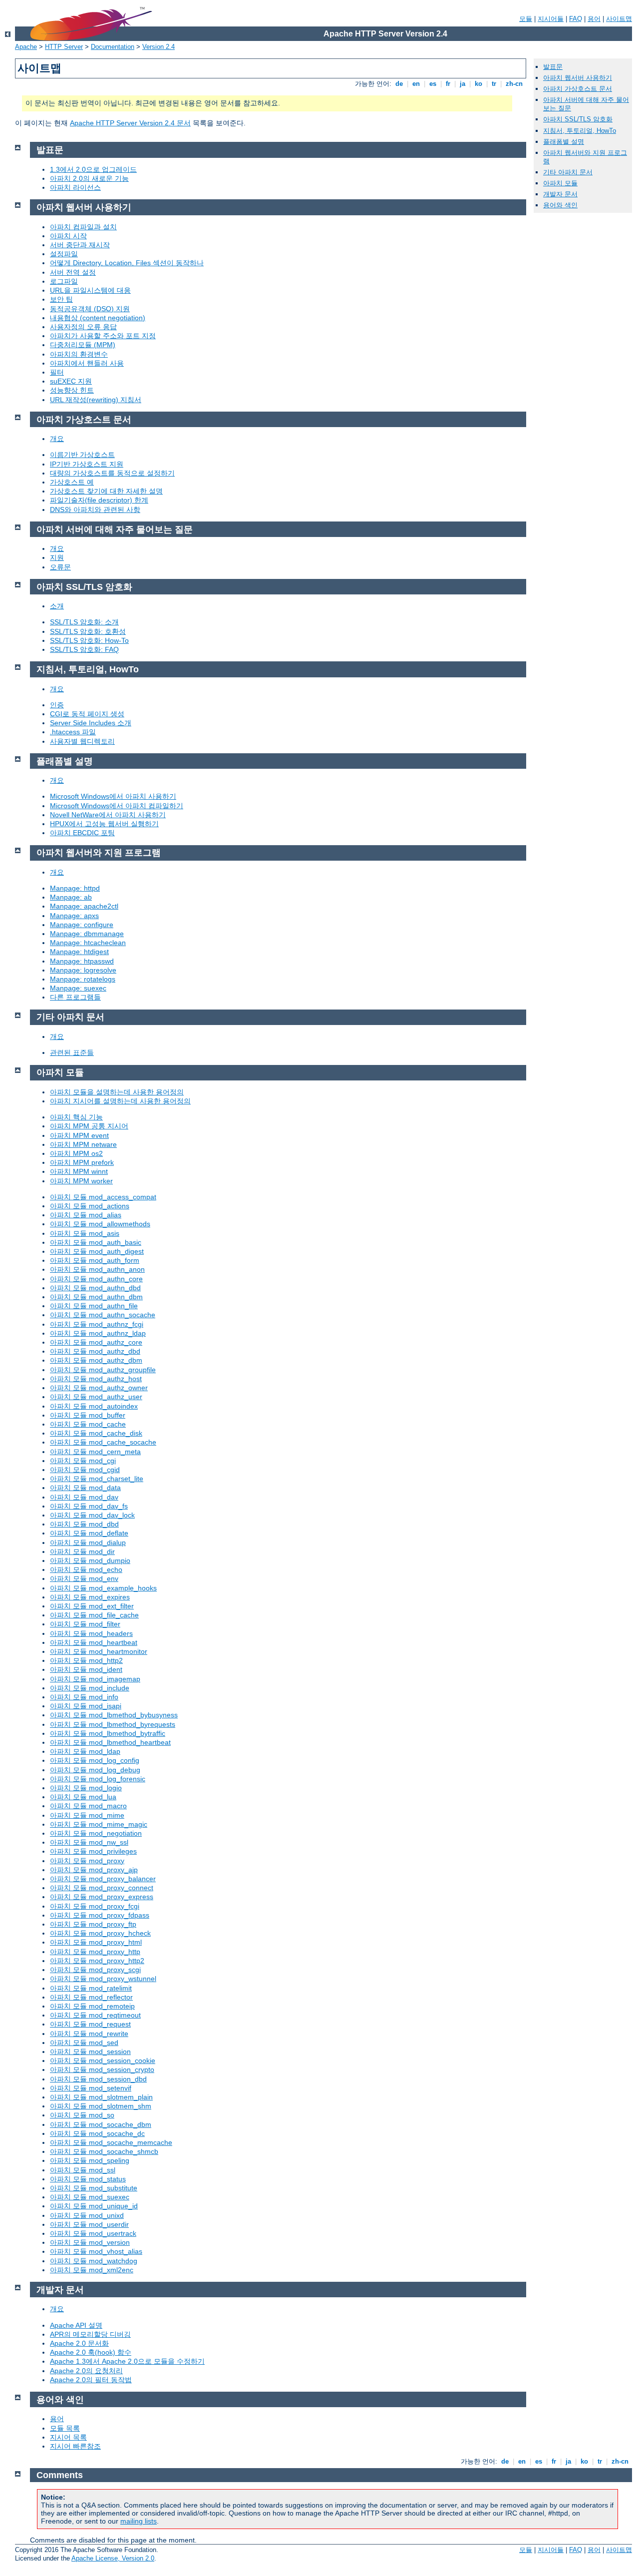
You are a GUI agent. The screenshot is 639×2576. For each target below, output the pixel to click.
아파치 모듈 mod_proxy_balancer (103, 1879)
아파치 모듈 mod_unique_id (94, 2206)
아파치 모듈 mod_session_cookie (103, 2061)
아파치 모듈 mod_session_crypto (102, 2069)
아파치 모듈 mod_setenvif (91, 2088)
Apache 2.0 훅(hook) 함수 (91, 2352)
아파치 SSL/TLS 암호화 (578, 119)
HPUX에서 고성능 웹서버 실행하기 (104, 824)
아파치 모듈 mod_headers (91, 1633)
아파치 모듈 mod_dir (82, 1551)
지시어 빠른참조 (75, 2446)
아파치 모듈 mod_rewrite (89, 2034)
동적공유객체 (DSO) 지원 (90, 309)
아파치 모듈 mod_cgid (85, 1470)
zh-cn (514, 84)
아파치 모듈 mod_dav (84, 1497)
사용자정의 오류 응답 (83, 327)
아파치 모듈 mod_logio (86, 1788)
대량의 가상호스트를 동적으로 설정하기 (112, 473)
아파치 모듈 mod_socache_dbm (101, 2124)
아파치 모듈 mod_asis (85, 1233)
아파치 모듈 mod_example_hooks (103, 1588)
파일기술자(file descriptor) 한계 (99, 500)
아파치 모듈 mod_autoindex (94, 1406)
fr (448, 84)
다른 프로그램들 (75, 997)
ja (463, 84)
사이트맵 (619, 19)
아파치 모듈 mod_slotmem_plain (101, 2097)
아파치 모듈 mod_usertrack (93, 2233)
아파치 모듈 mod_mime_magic (99, 1824)
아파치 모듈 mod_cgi (83, 1461)
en (416, 84)
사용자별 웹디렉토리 (82, 741)
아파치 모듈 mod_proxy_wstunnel (103, 1979)
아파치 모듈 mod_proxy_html (96, 1942)
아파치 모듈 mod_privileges (93, 1851)
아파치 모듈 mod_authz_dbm (96, 1360)
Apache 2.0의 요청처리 (86, 2371)
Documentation (113, 47)
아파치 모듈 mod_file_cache (94, 1615)
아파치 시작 (68, 236)
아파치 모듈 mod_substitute (94, 2188)
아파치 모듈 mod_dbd (84, 1524)
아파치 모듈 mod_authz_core (96, 1342)
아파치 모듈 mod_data (85, 1488)
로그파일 (64, 281)
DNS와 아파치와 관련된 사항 (95, 510)
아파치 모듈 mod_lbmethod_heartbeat (110, 1742)
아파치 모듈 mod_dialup (88, 1543)
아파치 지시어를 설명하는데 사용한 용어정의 (120, 1101)
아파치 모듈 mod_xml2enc (92, 2270)
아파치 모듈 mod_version (90, 2242)
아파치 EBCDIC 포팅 (82, 833)
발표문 (553, 67)
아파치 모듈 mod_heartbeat (94, 1642)
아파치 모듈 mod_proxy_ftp (93, 1924)
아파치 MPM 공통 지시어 (89, 1126)
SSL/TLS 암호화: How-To (89, 640)
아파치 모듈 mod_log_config (95, 1760)
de (399, 84)
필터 (57, 372)
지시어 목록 (68, 2437)
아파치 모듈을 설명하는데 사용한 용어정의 (117, 1092)
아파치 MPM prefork (82, 1162)
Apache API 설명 (76, 2325)
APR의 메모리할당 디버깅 (90, 2334)
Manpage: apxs (74, 916)
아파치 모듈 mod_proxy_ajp (94, 1870)
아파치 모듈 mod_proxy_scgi (95, 1970)
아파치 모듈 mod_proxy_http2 (97, 1961)
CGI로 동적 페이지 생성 (87, 714)
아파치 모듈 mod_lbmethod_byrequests (113, 1724)
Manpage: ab (71, 897)
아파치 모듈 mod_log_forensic (98, 1779)
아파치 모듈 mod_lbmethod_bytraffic (108, 1733)
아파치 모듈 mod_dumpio (90, 1560)
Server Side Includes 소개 (91, 723)
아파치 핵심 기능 (76, 1117)
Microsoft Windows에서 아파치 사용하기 (113, 796)
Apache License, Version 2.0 (113, 2558)
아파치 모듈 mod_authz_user (96, 1397)
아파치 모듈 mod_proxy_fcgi (95, 1906)
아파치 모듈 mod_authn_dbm (96, 1297)
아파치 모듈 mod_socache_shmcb (104, 2151)
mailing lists (139, 2521)
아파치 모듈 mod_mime (87, 1815)
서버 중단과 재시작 (80, 245)
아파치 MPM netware (83, 1144)
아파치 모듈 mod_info (84, 1697)
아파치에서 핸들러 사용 (87, 363)
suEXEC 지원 (71, 381)
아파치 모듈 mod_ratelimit (91, 1988)
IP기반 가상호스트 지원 (87, 464)
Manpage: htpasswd (82, 961)
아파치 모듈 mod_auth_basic (96, 1242)
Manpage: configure (82, 925)
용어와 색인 (560, 205)
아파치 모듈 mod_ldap (85, 1751)
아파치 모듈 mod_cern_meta (95, 1452)
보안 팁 (61, 299)
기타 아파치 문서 (568, 172)
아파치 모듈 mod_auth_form (95, 1260)
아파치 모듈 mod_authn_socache (103, 1315)
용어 (594, 19)
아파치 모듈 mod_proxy (87, 1861)
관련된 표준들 (72, 1052)
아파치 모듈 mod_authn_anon (97, 1269)
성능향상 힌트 (72, 390)
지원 (57, 557)
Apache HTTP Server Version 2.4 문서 (130, 123)
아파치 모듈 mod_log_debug (95, 1770)
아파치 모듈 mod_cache (88, 1424)
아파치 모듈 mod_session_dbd (98, 2079)
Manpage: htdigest (79, 952)
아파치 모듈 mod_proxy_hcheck (100, 1933)
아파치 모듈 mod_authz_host (96, 1379)
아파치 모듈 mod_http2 (86, 1660)
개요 (57, 439)
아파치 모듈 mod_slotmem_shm (101, 2106)
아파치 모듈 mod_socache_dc (97, 2133)
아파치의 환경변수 (79, 354)
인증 (57, 705)
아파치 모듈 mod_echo (86, 1569)
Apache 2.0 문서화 (79, 2343)
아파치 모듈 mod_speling (90, 2160)
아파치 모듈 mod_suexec (90, 2197)
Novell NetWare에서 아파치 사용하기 (108, 815)
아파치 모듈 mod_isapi (86, 1706)
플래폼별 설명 (564, 142)
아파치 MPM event (79, 1135)
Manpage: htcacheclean (88, 943)
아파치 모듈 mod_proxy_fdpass (100, 1915)
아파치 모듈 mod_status (88, 2179)
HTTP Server (64, 47)
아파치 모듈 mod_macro (88, 1806)
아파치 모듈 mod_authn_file (94, 1306)
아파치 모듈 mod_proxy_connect (102, 1888)
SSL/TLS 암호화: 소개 (84, 622)
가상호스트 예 (72, 482)
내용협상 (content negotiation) (98, 318)
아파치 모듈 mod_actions (90, 1206)
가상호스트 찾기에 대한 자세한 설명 (106, 491)
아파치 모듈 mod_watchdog (94, 2261)
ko (479, 84)
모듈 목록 (65, 2428)
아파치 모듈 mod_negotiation (96, 1833)
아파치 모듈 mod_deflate (89, 1533)
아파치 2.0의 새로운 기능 (89, 178)
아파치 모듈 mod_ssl (83, 2170)
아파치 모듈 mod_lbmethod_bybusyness (114, 1715)
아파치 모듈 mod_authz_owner (99, 1388)
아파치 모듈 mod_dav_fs (89, 1506)
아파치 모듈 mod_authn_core (96, 1279)
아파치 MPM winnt (79, 1171)
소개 (57, 606)
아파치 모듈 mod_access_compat (103, 1197)
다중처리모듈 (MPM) (83, 345)
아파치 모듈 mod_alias (86, 1215)
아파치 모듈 (560, 183)
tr (494, 84)
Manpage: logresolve (83, 970)
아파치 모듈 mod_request (90, 2024)
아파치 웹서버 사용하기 (578, 78)
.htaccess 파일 (73, 732)
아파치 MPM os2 (76, 1153)
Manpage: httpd (75, 888)
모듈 (526, 19)
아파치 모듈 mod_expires (90, 1597)
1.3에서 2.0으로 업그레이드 (93, 169)
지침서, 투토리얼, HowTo (580, 131)
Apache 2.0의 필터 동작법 (91, 2380)
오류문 (60, 567)
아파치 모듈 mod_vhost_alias (96, 2251)
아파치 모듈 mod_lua (83, 1797)
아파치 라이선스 (75, 187)
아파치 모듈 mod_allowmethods (100, 1224)
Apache (26, 47)
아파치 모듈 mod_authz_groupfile (103, 1370)
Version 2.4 (159, 47)
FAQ (576, 19)
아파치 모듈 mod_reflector (91, 1997)
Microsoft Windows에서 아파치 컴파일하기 (117, 806)
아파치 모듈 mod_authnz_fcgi (97, 1324)
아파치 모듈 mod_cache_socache (103, 1442)
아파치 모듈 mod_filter (85, 1624)
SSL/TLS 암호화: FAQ (84, 649)
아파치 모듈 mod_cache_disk (96, 1433)
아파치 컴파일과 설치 (83, 227)
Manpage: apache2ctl (84, 906)
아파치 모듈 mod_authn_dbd (95, 1288)
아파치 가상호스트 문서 (578, 89)
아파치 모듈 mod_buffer (88, 1415)
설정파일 (64, 254)
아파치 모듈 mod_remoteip (92, 2006)
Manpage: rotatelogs (83, 979)
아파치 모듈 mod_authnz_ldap (98, 1333)
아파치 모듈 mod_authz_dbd (95, 1351)
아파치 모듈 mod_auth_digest (97, 1251)
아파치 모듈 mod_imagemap (95, 1679)
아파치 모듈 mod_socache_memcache (111, 2142)
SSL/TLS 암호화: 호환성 (88, 631)
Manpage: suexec (78, 988)
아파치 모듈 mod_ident (86, 1669)
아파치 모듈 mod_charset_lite (97, 1479)
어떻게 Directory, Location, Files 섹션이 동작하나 (127, 263)
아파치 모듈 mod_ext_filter (92, 1606)
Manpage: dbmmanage (87, 934)
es (433, 84)
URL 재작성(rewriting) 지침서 (96, 400)
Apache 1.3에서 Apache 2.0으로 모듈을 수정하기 (127, 2361)
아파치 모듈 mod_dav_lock (92, 1515)
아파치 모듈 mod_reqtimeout (95, 2015)
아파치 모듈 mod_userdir (89, 2224)
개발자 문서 (560, 194)
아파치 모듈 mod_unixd (87, 2215)
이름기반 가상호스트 (82, 455)
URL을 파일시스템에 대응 (90, 290)
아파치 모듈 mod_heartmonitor (99, 1651)
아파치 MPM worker (81, 1181)
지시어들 (551, 19)
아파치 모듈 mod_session (90, 2052)
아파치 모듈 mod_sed (84, 2043)
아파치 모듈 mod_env (84, 1578)
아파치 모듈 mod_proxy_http (95, 1952)
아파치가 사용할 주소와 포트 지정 (103, 336)
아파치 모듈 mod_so (82, 2115)
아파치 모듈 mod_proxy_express (102, 1897)
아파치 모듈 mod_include (90, 1688)
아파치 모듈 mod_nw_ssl (89, 1842)
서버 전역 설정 (73, 272)
